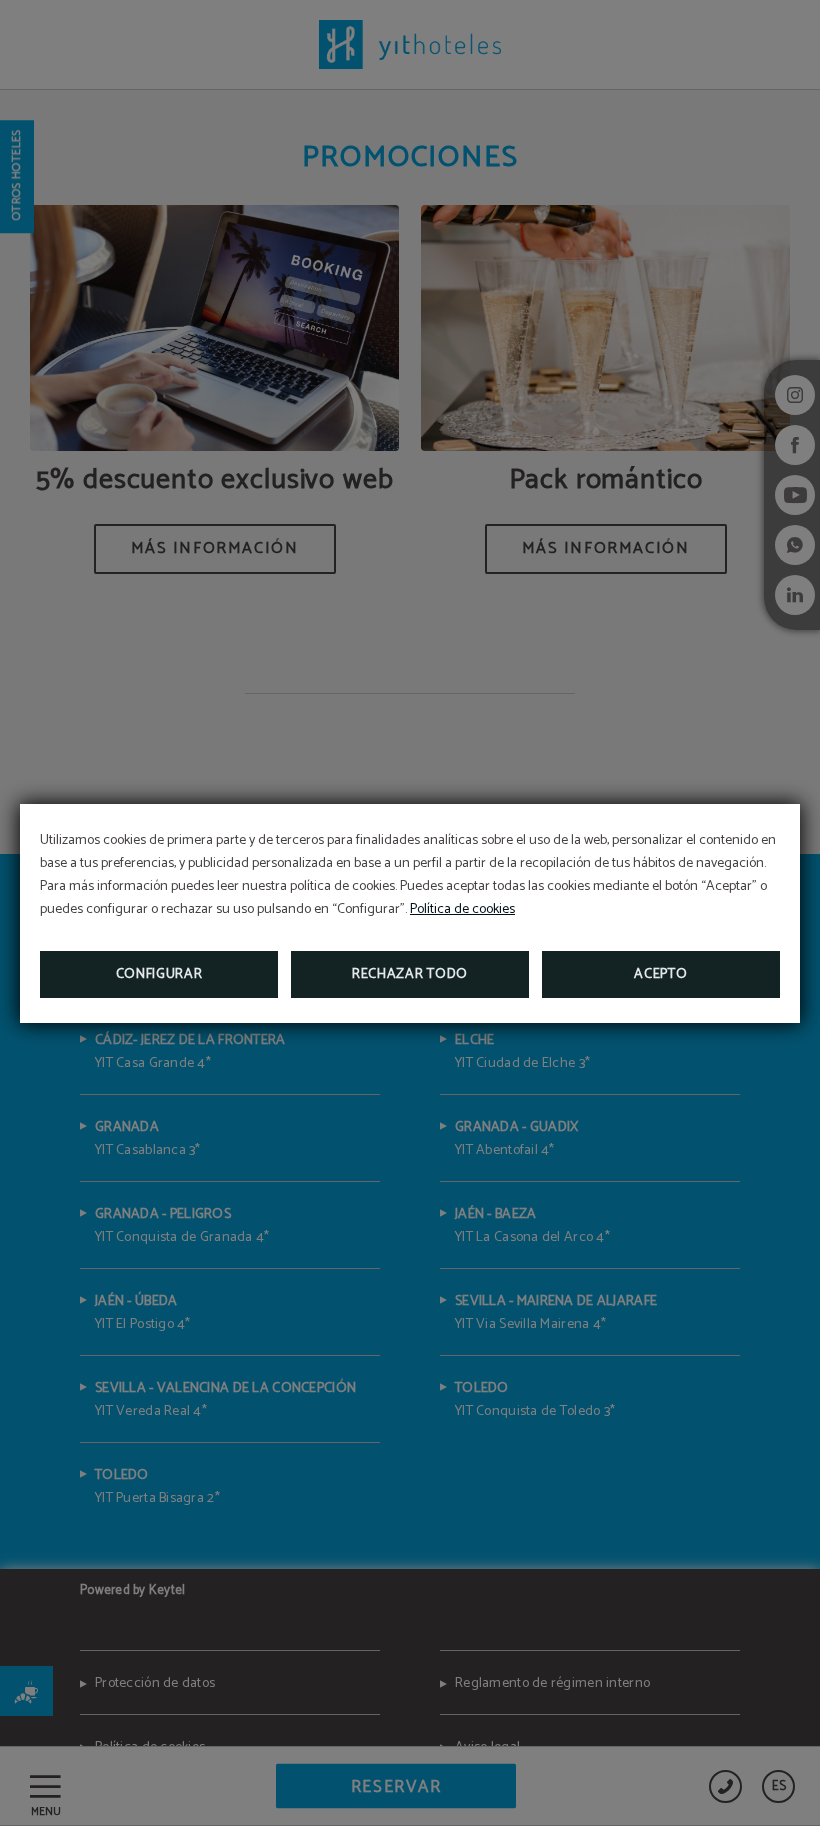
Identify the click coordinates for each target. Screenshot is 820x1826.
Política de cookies (462, 909)
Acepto (660, 974)
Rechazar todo (410, 974)
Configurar (159, 974)
